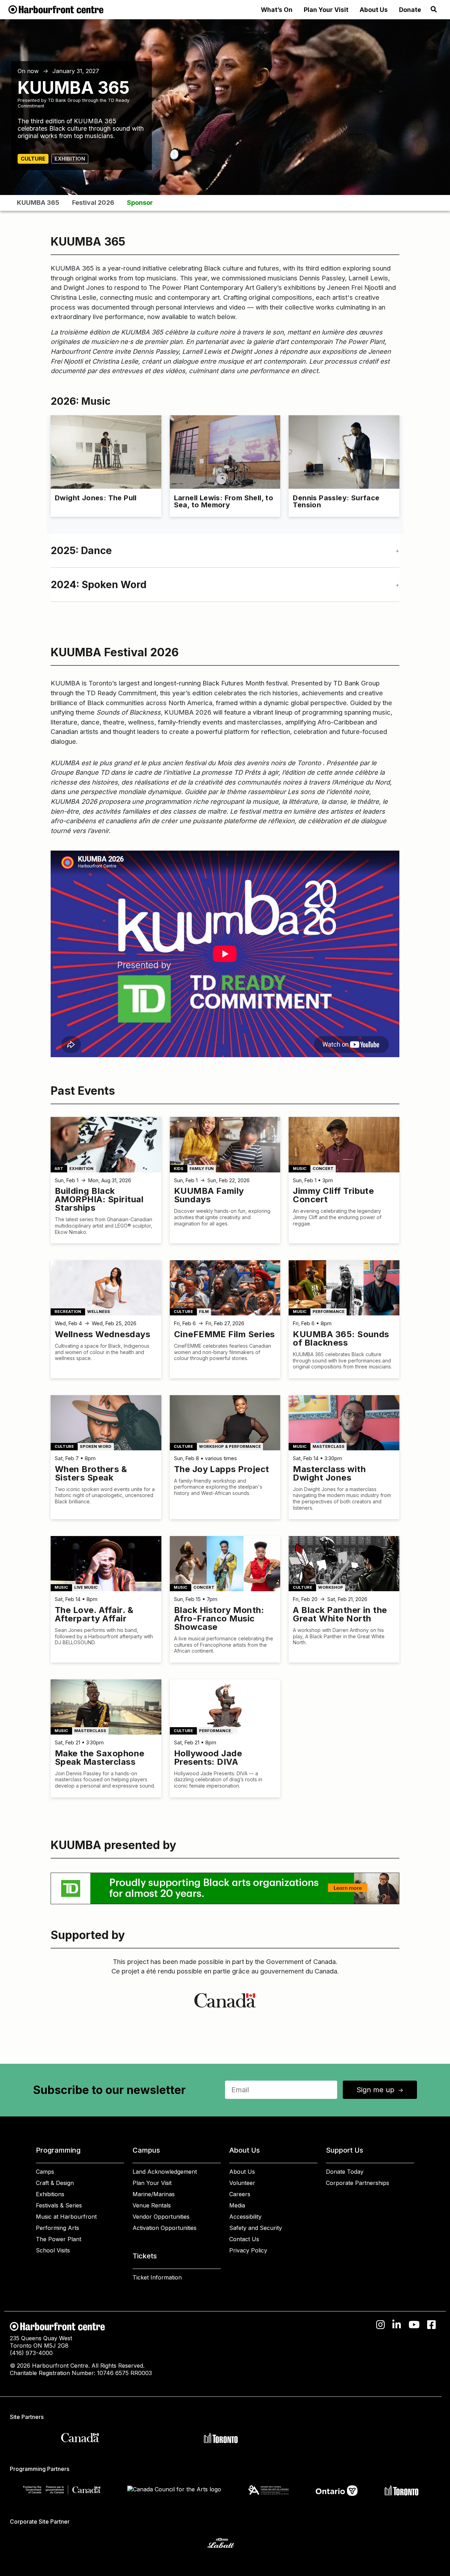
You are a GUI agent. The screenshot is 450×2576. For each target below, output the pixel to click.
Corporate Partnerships (358, 2183)
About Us (374, 10)
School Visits (53, 2250)
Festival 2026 (93, 203)
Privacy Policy (248, 2250)
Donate (410, 10)
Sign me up (380, 2090)
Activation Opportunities (165, 2228)
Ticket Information (157, 2277)
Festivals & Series (59, 2205)
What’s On (277, 10)
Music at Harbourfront (66, 2217)
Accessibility (245, 2217)
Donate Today (345, 2172)
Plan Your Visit (326, 10)
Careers (240, 2194)
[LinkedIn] (397, 2325)
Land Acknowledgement (165, 2172)
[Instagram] (381, 2325)
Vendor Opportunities (161, 2217)
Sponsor (140, 203)
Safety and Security (256, 2228)
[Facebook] (432, 2325)
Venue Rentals (152, 2205)
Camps (45, 2172)
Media (237, 2205)
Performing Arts (57, 2228)
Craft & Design (55, 2183)
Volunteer (242, 2183)
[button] (225, 551)
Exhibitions (50, 2194)
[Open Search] (434, 9)
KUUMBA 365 (38, 203)
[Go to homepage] (56, 9)
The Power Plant (59, 2239)
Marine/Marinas (154, 2194)
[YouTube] (414, 2325)
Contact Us (244, 2239)
